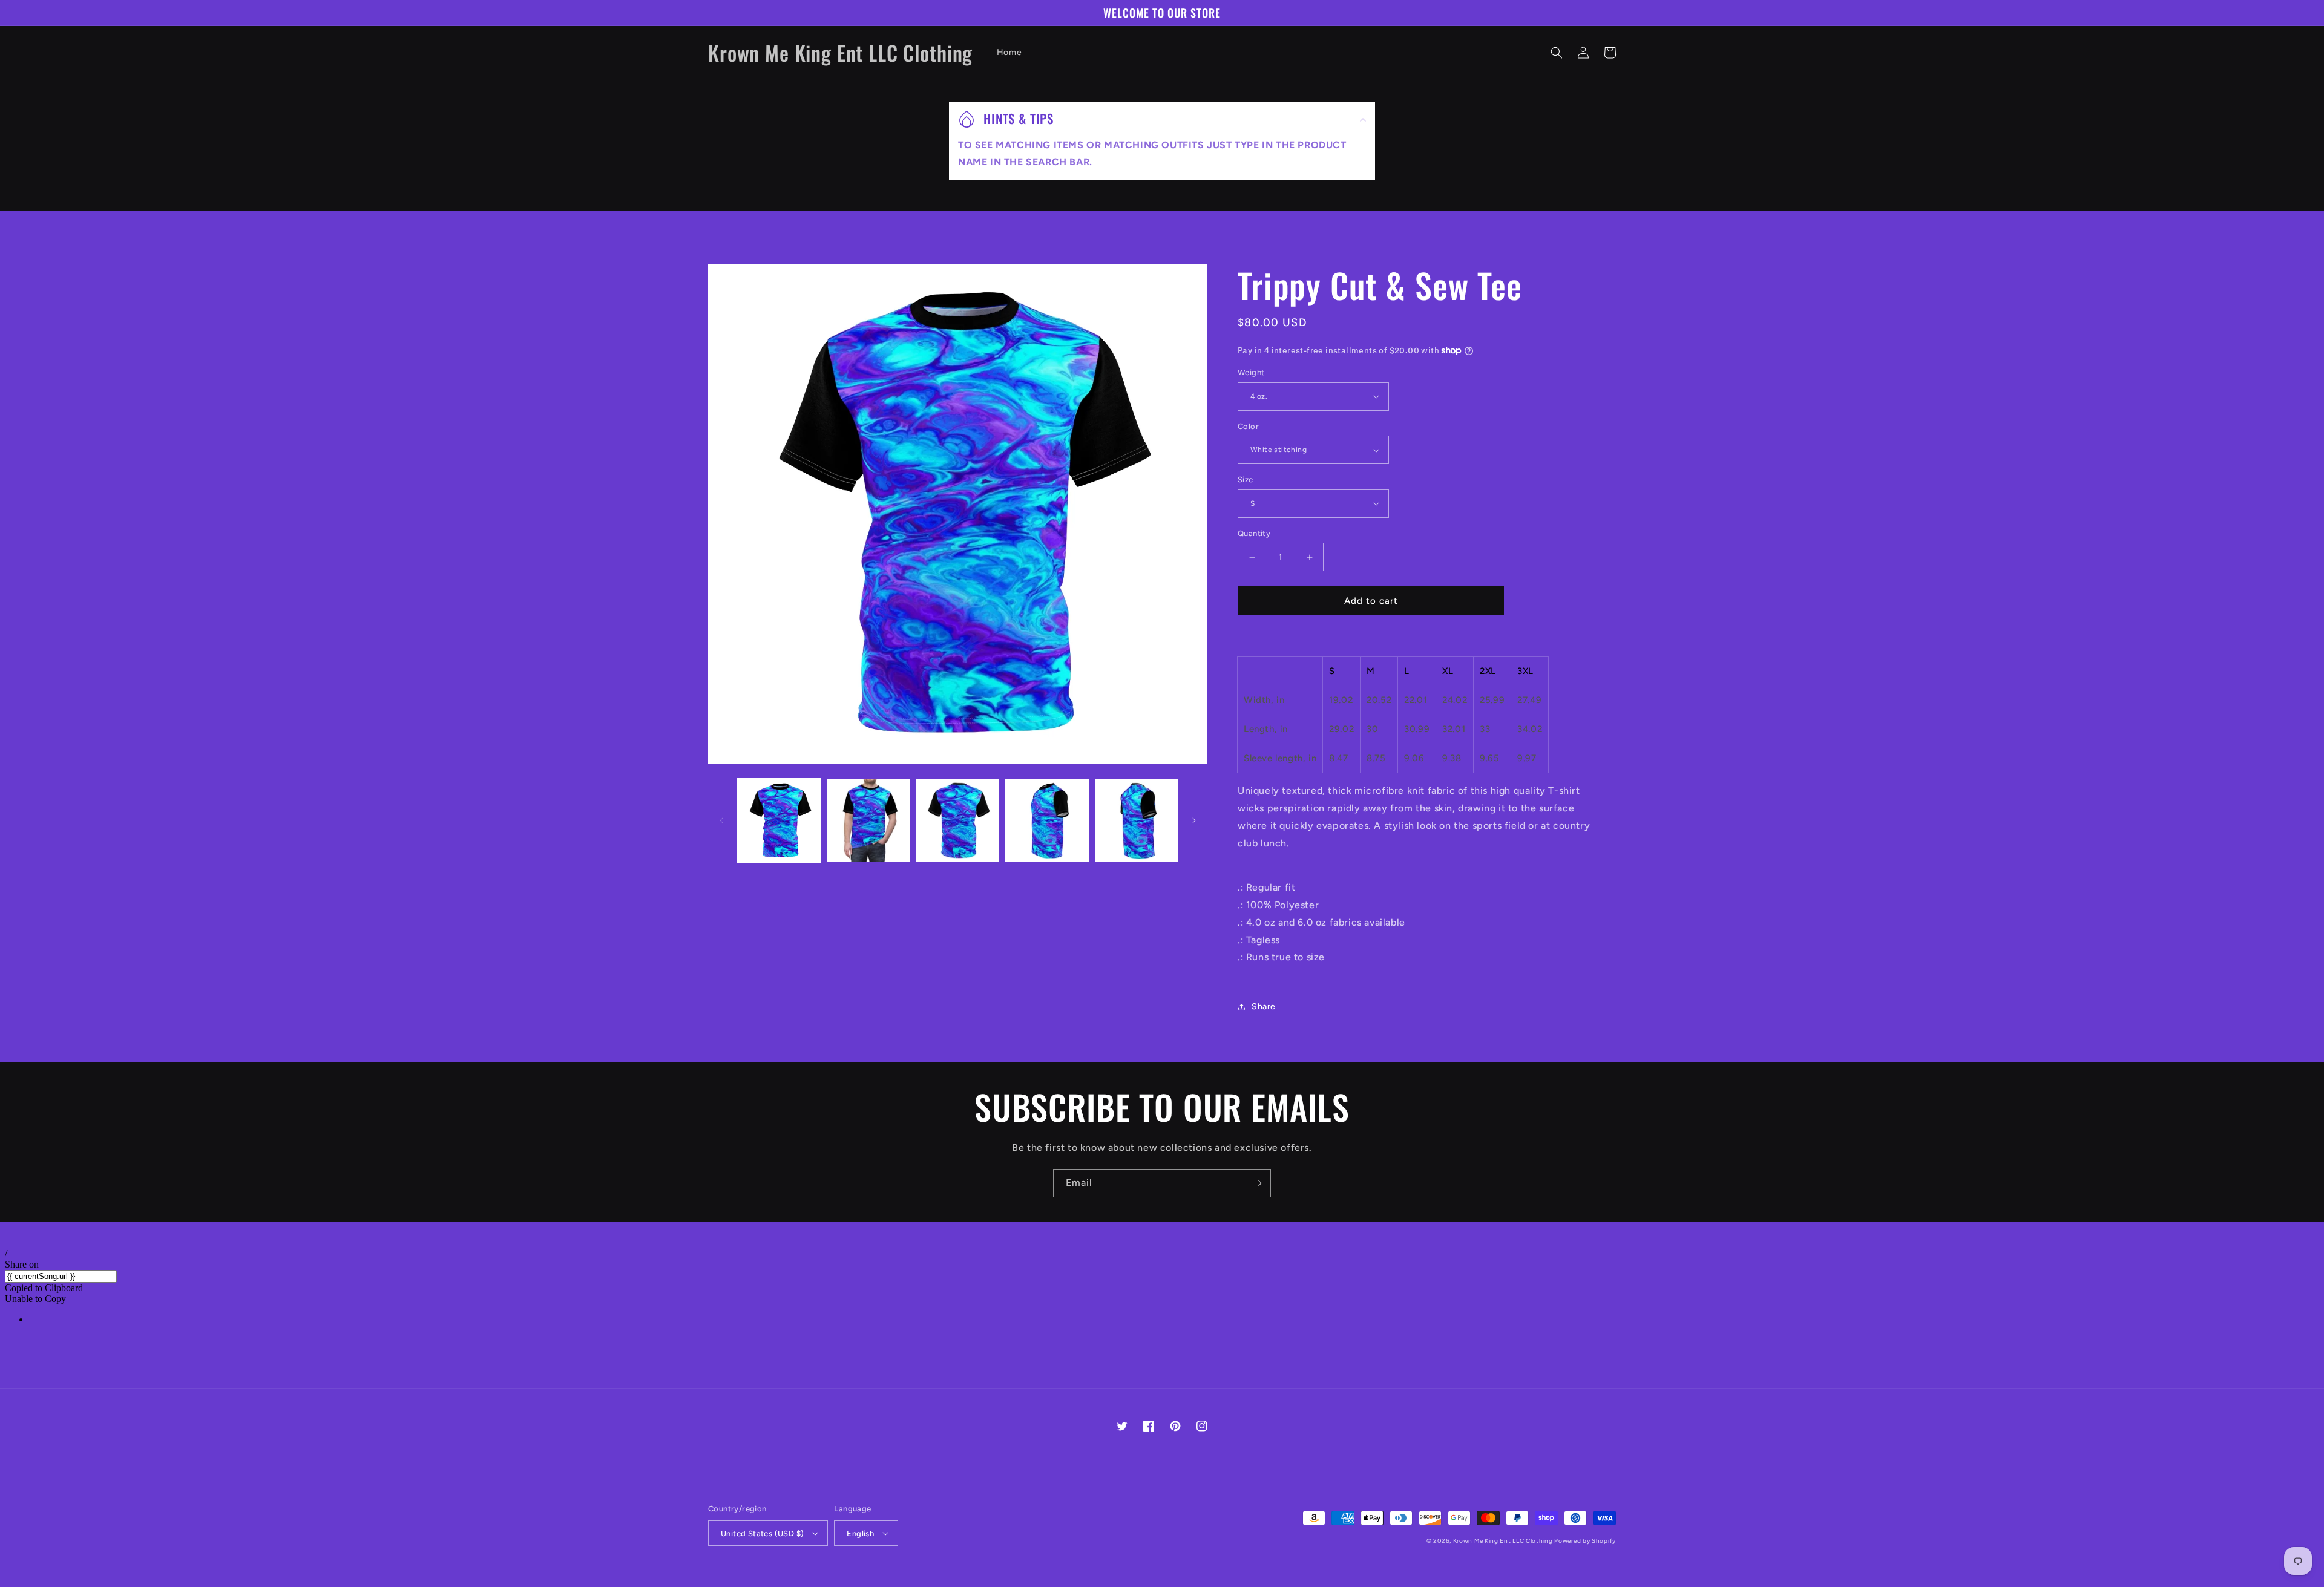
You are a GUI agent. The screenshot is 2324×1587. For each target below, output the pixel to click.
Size (1246, 479)
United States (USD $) (762, 1533)
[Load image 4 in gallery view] (1047, 820)
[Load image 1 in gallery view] (779, 820)
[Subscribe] (1257, 1183)
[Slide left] (721, 820)
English (860, 1533)
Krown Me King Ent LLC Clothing (1504, 1541)
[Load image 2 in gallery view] (868, 820)
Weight (1251, 372)
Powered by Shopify (1585, 1541)
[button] (1557, 53)
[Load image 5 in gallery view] (1136, 820)
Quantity (1254, 533)
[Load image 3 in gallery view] (958, 820)
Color (1248, 426)
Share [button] (1264, 1006)
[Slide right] (1194, 820)
